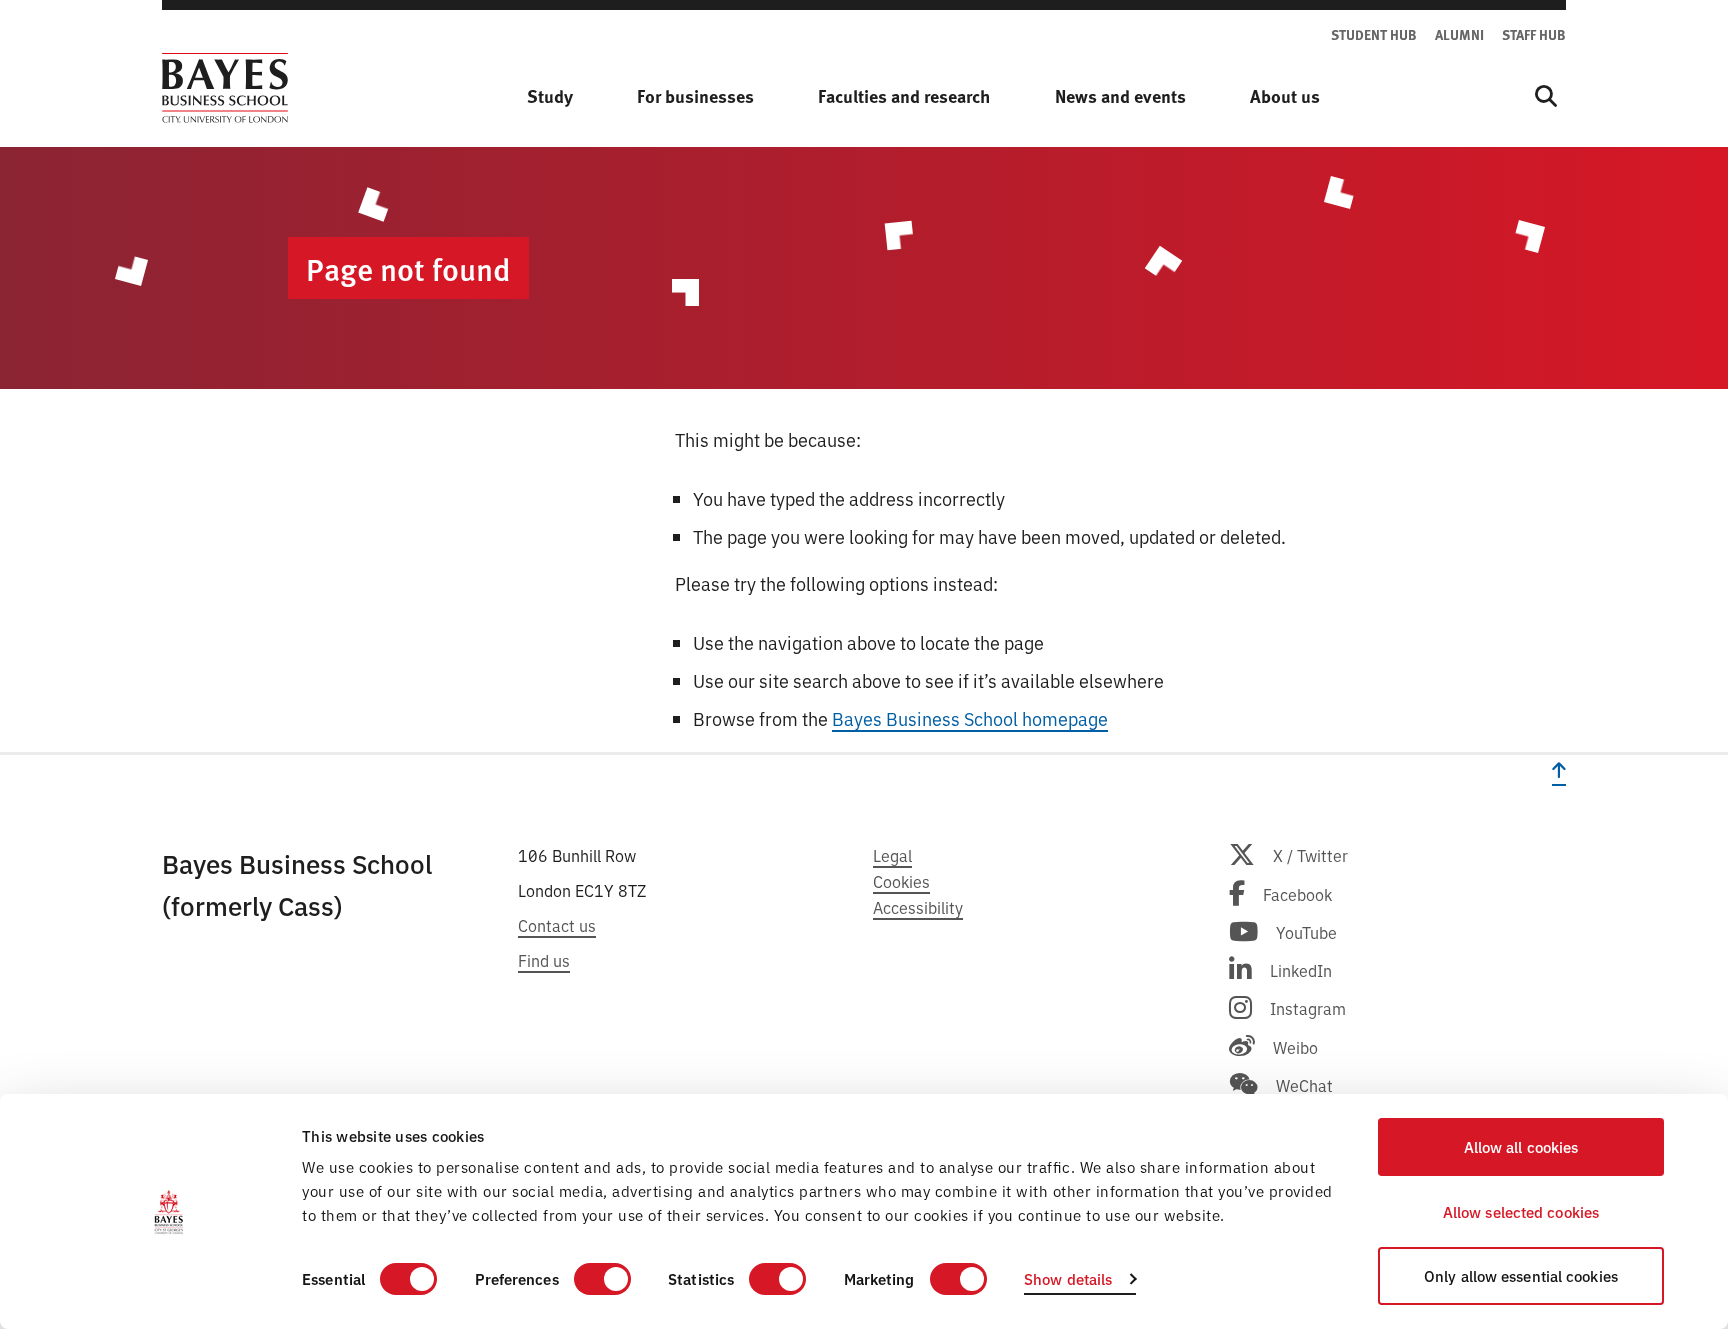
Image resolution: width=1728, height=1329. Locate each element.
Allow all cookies (1521, 1146)
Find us (544, 960)
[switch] (602, 1279)
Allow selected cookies (1521, 1211)
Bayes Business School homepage (970, 718)
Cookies (901, 881)
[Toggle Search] (1546, 96)
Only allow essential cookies (1521, 1275)
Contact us (557, 925)
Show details (1068, 1278)
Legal (892, 855)
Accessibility (918, 907)
